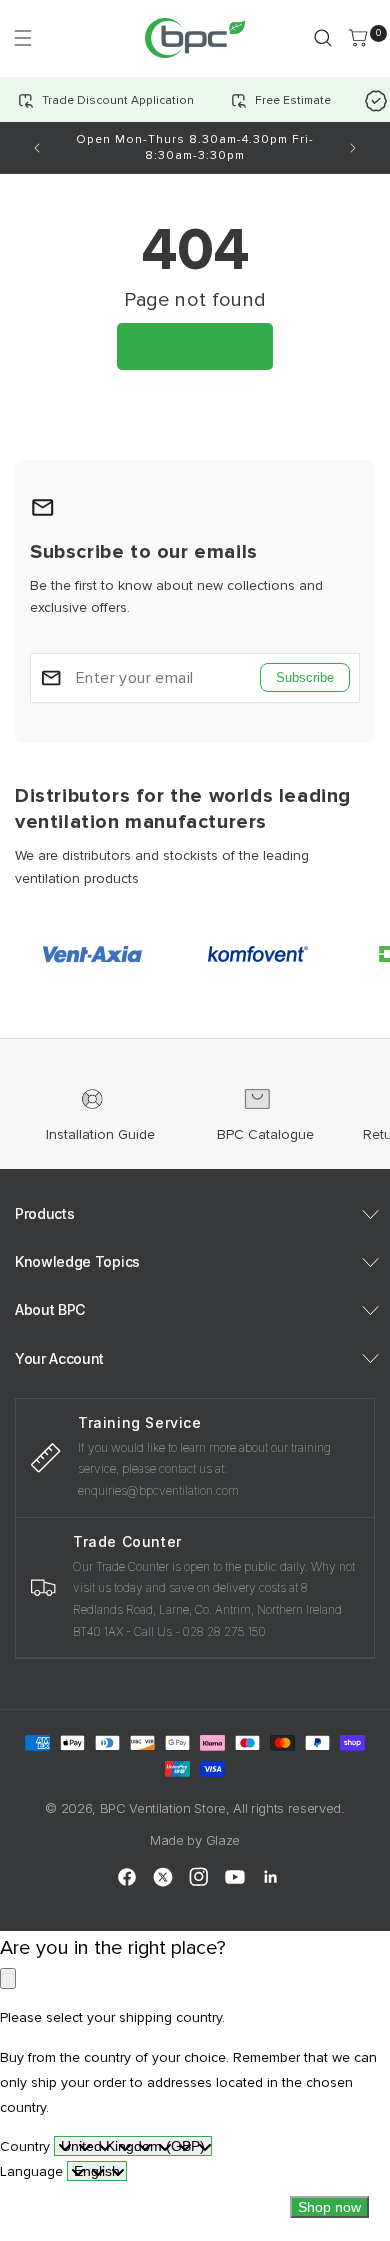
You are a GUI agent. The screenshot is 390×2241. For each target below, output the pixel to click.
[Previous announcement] (37, 148)
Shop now (329, 2207)
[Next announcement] (353, 148)
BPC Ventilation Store (163, 1808)
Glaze (223, 1840)
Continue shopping (195, 345)
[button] (22, 37)
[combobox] (133, 2146)
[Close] (8, 1978)
